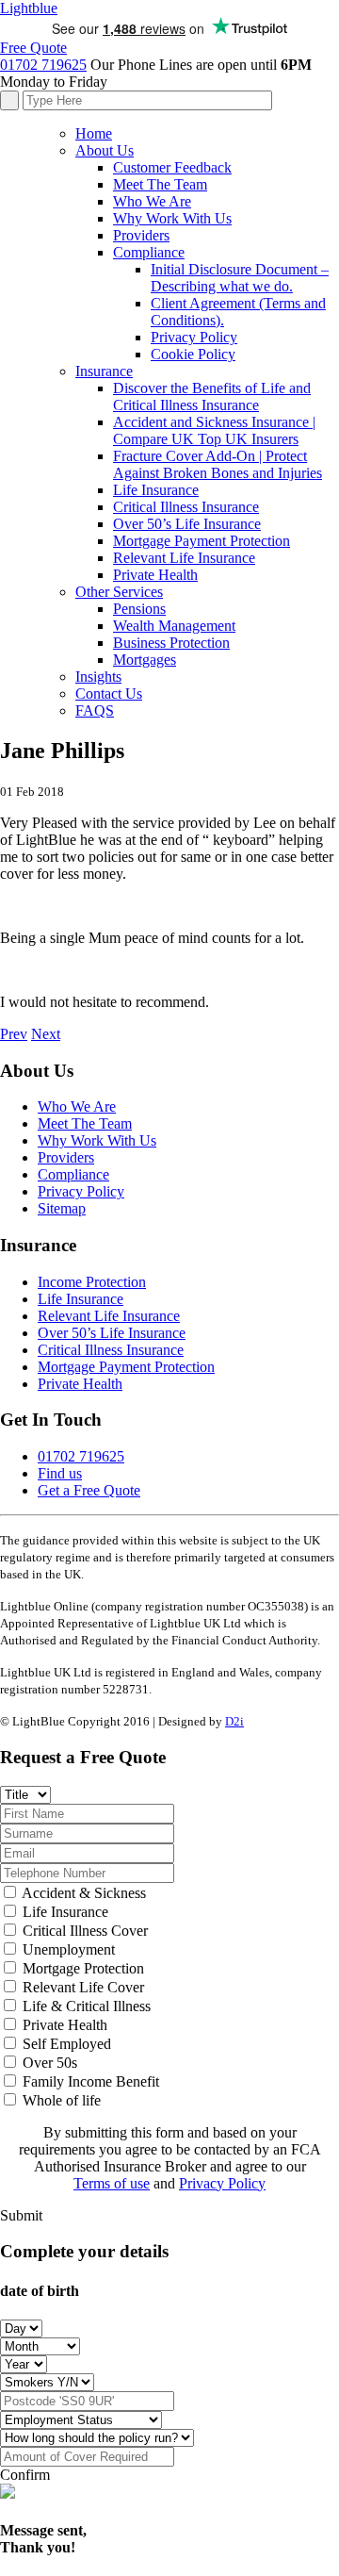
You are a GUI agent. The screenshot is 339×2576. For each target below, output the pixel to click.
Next (46, 1034)
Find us (60, 1473)
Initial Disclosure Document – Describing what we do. (240, 278)
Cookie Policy (193, 354)
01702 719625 (43, 65)
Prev (14, 1034)
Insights (98, 677)
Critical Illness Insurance (186, 507)
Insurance (104, 371)
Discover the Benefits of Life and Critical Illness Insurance (212, 396)
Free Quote (33, 48)
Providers (141, 235)
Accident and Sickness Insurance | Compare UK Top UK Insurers (214, 430)
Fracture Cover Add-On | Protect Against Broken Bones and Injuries (218, 464)
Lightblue (29, 8)
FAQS (95, 710)
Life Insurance (156, 490)
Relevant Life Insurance (184, 558)
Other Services (119, 592)
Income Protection (92, 1282)
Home (94, 133)
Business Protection (171, 643)
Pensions (139, 609)
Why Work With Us (172, 218)
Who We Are (152, 201)
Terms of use (112, 2183)
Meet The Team (160, 184)
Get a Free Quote (89, 1490)
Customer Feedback (172, 167)
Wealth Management (174, 626)
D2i (234, 1721)
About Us (105, 150)
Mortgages (145, 660)
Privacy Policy (194, 337)
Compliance (149, 252)
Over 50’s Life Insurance (187, 524)
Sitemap (62, 1208)
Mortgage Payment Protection (202, 541)
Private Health (155, 575)
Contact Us (109, 694)
